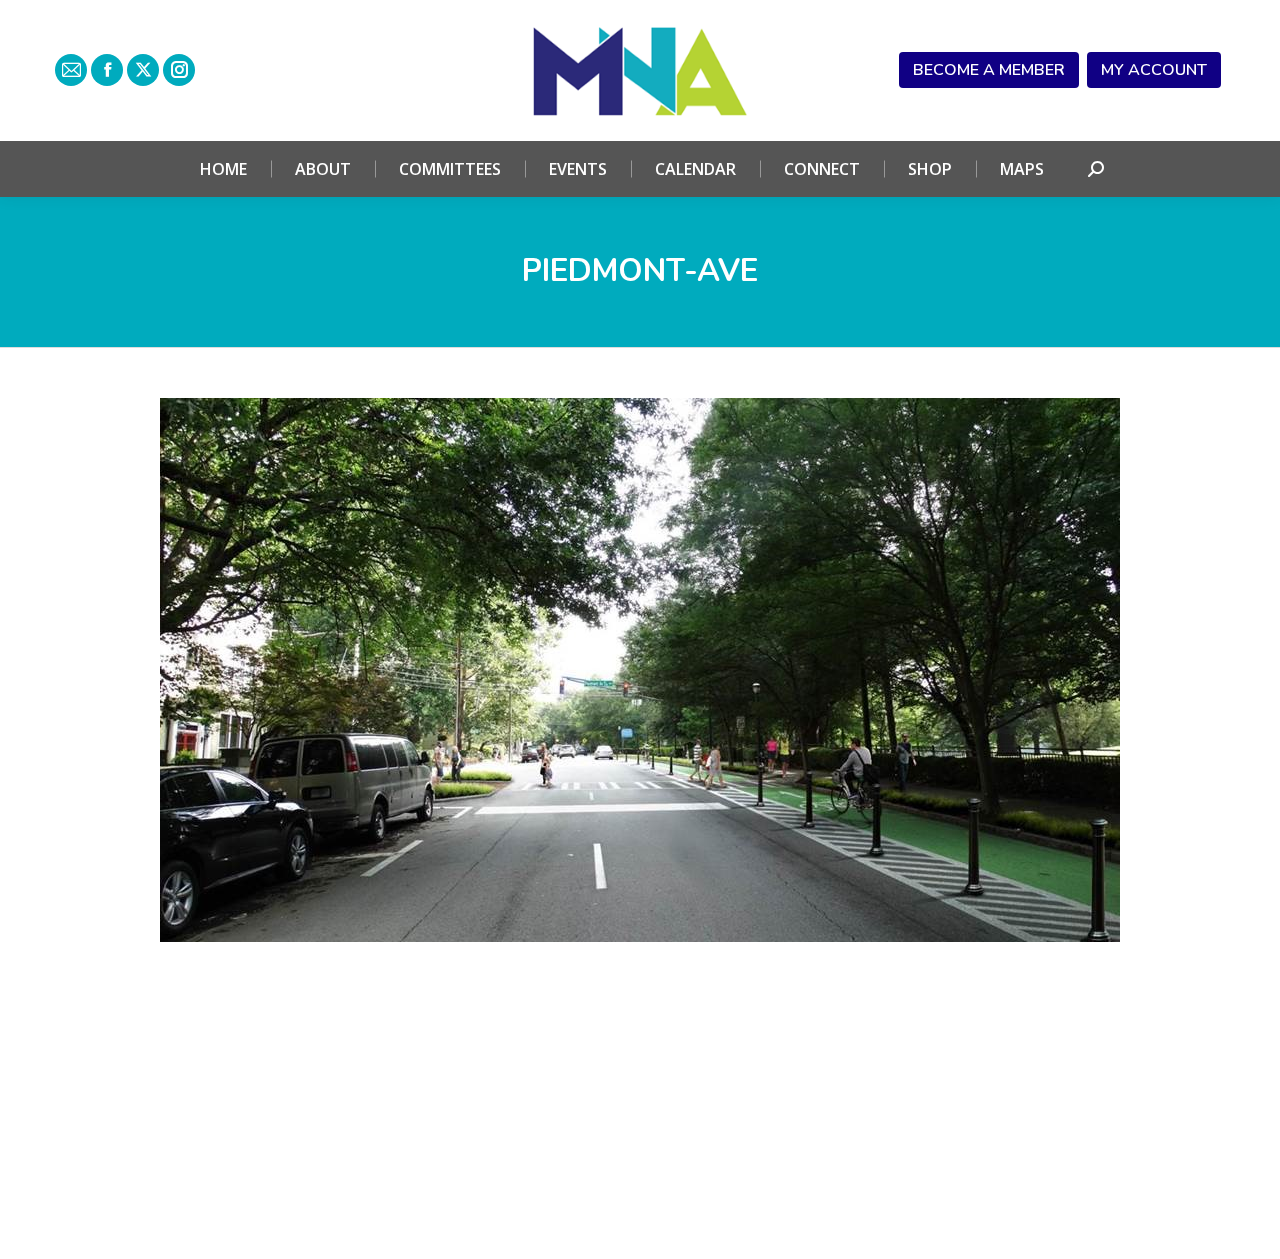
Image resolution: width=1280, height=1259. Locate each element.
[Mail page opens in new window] (71, 70)
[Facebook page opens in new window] (107, 70)
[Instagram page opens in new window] (179, 70)
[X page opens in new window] (143, 70)
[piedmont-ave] (640, 670)
